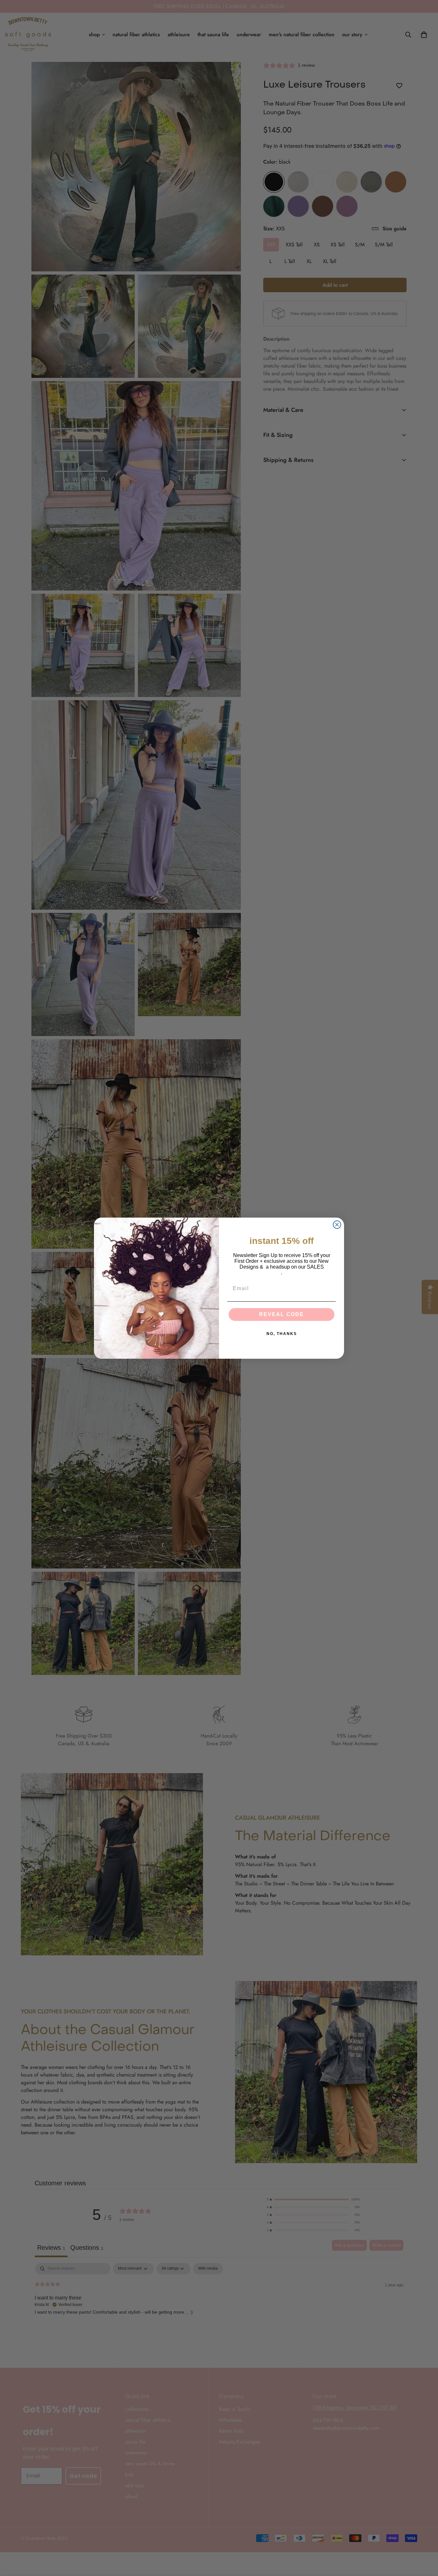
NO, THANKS (282, 1334)
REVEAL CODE (282, 1314)
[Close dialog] (337, 1225)
